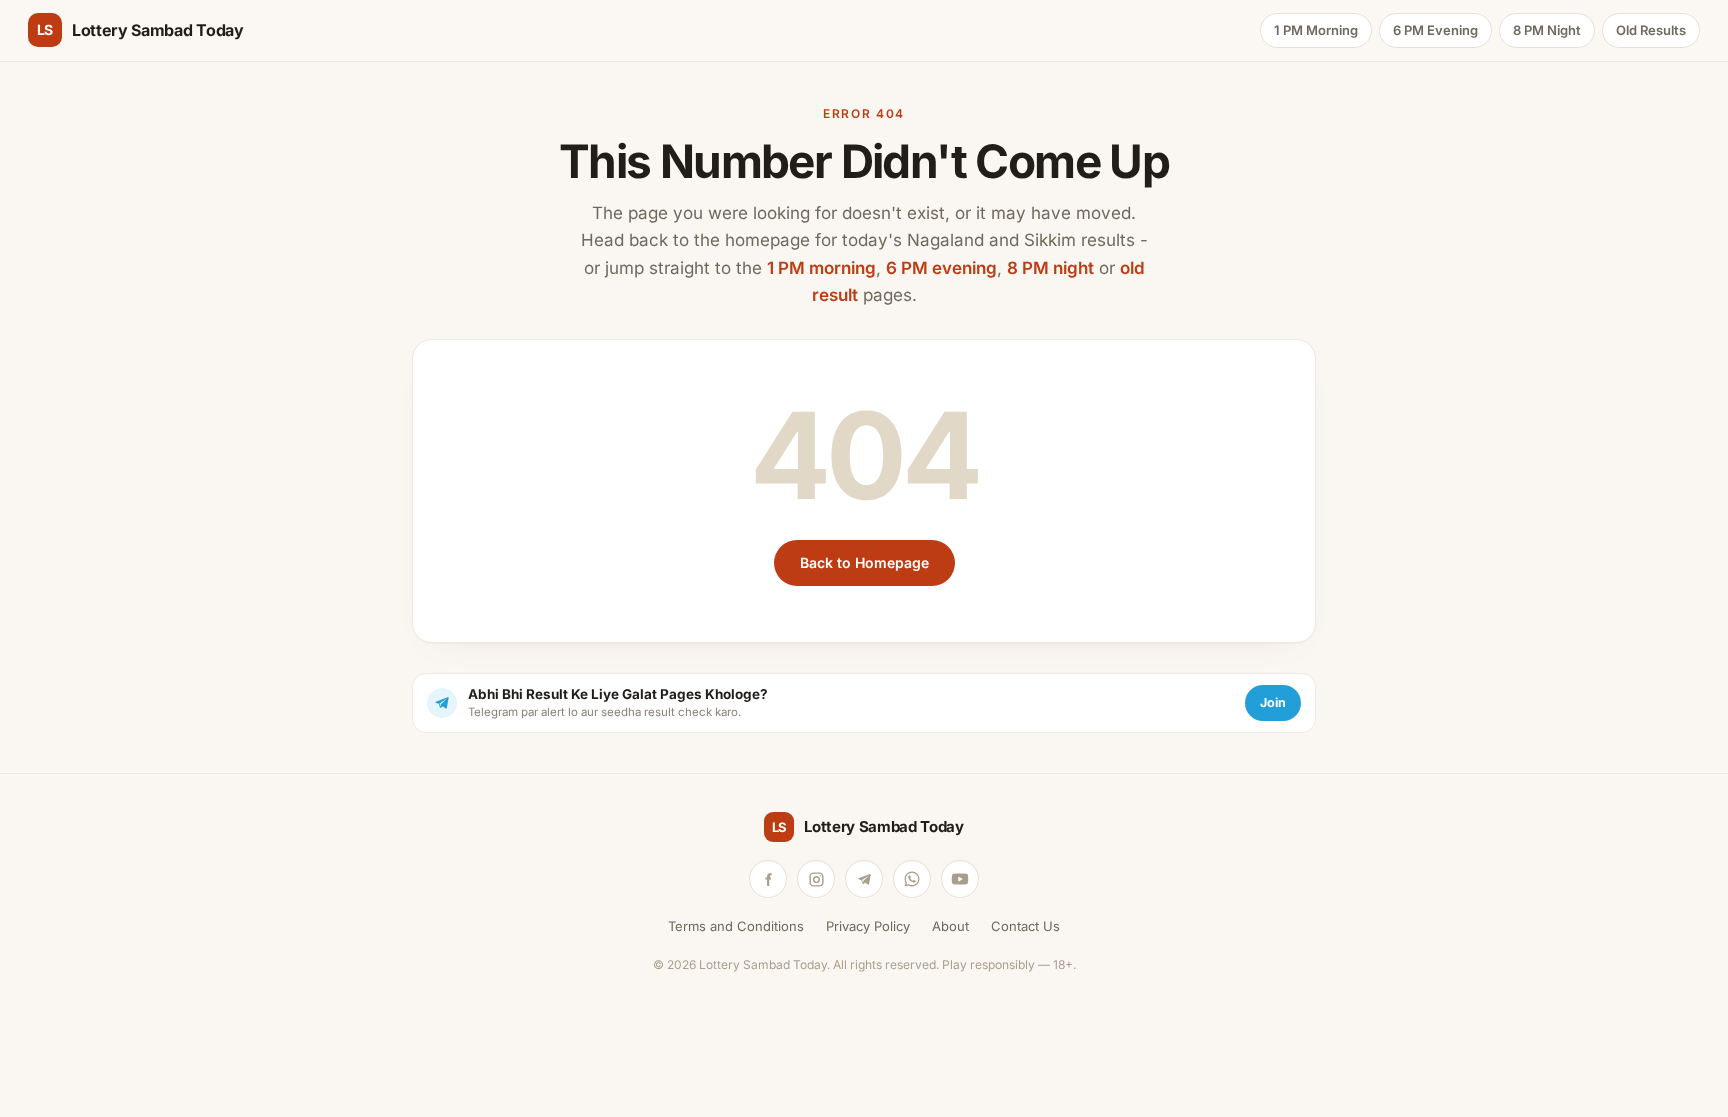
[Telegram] (864, 879)
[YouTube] (960, 879)
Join (1273, 702)
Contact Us (1025, 926)
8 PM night (1050, 268)
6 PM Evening (1435, 30)
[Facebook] (768, 879)
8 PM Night (1547, 30)
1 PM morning (821, 268)
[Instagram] (816, 879)
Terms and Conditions (736, 926)
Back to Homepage (864, 562)
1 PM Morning (1316, 30)
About (950, 926)
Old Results (1651, 30)
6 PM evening (941, 268)
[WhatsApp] (912, 879)
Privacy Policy (868, 926)
